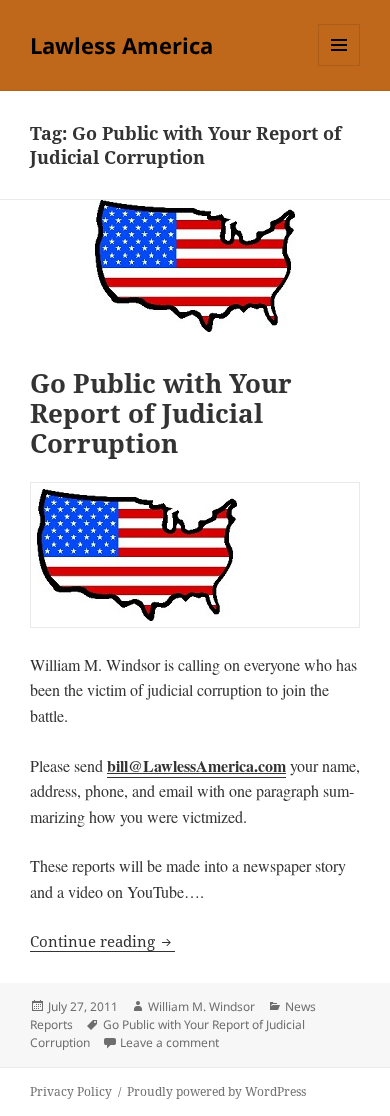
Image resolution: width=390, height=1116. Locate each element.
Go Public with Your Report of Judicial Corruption (161, 413)
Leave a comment (169, 1042)
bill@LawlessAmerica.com (196, 765)
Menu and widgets (339, 65)
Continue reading (102, 941)
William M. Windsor (201, 1006)
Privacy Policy (71, 1091)
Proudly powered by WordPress (216, 1091)
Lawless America (121, 45)
